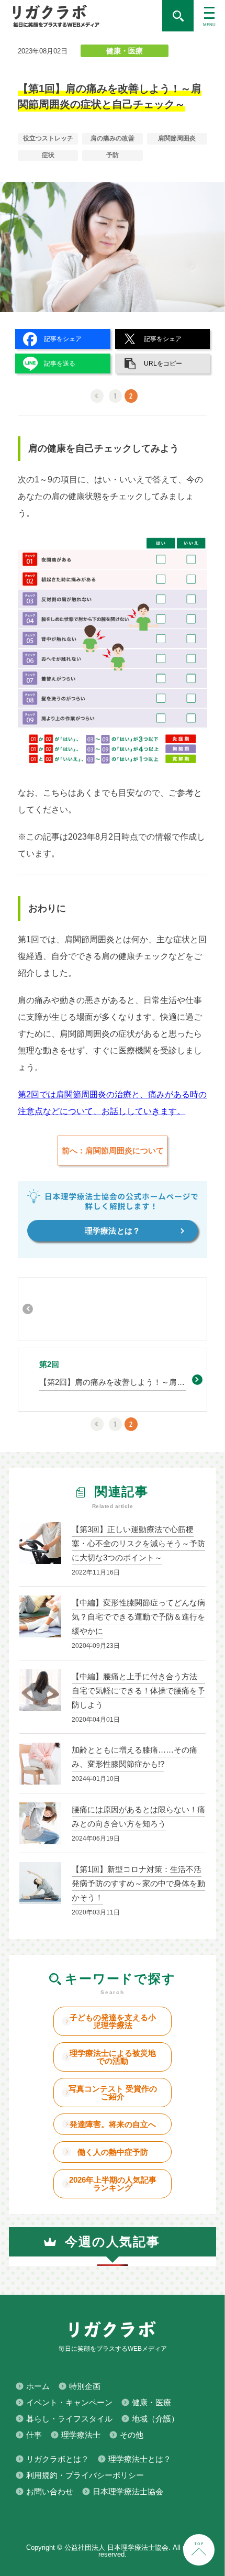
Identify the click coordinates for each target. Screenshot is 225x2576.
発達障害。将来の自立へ (113, 2124)
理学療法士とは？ (140, 2459)
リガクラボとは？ (58, 2459)
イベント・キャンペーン (69, 2402)
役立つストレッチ (48, 138)
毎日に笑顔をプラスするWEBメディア (81, 16)
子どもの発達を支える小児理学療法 (113, 2021)
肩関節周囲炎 (177, 138)
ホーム (38, 2386)
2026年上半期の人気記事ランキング (113, 2184)
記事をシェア (63, 339)
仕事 (34, 2435)
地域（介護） (155, 2419)
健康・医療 (125, 51)
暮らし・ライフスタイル (69, 2419)
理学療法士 (81, 2435)
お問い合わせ (50, 2491)
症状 (48, 155)
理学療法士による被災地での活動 (113, 2057)
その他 (132, 2435)
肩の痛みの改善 (113, 138)
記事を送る (60, 364)
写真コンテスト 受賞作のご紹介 (113, 2093)
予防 (113, 155)
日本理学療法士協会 (128, 2491)
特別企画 (85, 2386)
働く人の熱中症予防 (113, 2152)
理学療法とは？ (113, 1231)
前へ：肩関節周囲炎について (113, 1151)
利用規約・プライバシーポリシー (85, 2475)
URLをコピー (163, 364)
